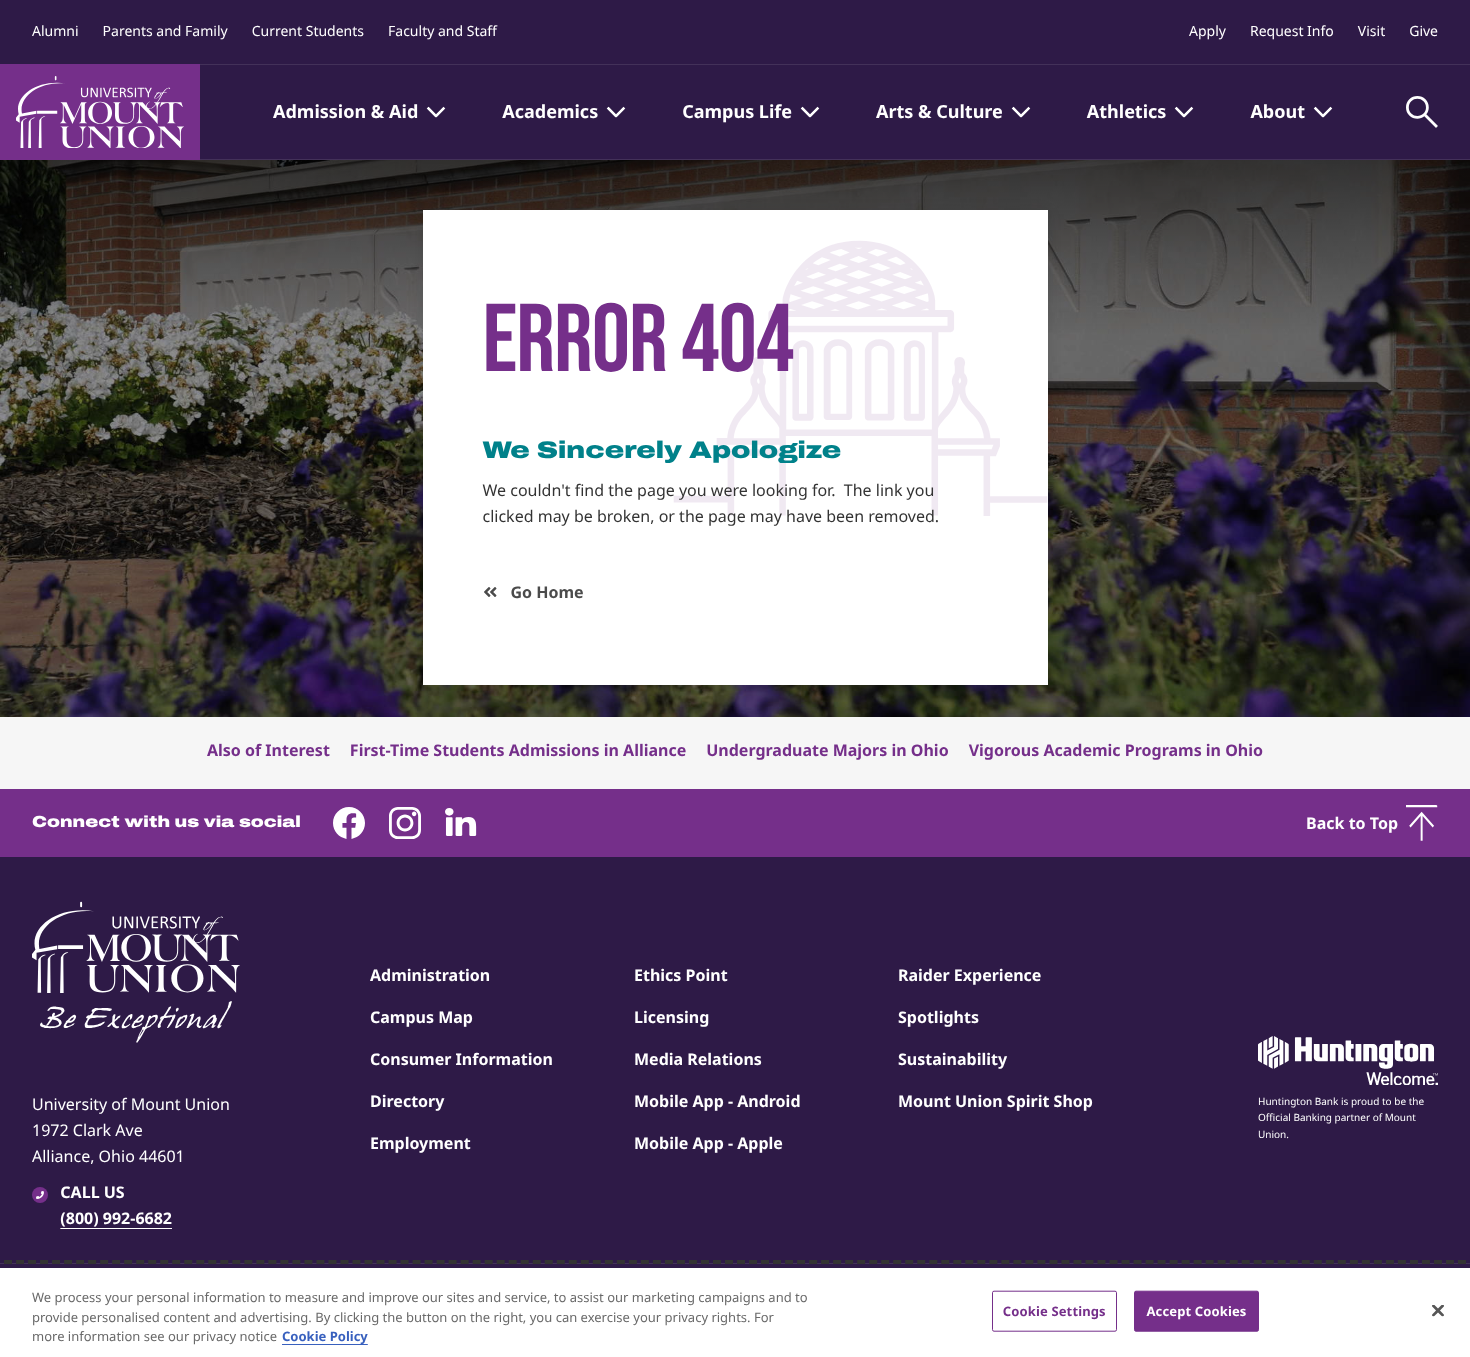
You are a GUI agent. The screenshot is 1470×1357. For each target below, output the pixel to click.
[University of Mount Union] (100, 112)
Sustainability (952, 1059)
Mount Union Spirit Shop (995, 1101)
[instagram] (405, 823)
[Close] (1438, 1310)
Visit (1371, 31)
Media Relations (698, 1059)
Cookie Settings (1054, 1310)
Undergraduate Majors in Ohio (827, 750)
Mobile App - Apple (708, 1143)
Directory (407, 1101)
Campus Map (421, 1017)
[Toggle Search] (1422, 112)
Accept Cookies (1196, 1310)
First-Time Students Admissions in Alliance (518, 750)
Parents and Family (165, 31)
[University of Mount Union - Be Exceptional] (136, 974)
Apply (1207, 31)
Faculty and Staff (442, 31)
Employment (420, 1143)
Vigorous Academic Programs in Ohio (1116, 750)
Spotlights (938, 1017)
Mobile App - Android (717, 1101)
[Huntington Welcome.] (1348, 1061)
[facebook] (349, 823)
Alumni (55, 31)
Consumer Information (461, 1059)
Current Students (308, 31)
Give (1423, 31)
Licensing (671, 1017)
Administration (430, 975)
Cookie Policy (325, 1336)
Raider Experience (969, 975)
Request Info (1292, 31)
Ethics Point (681, 975)
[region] (735, 1312)
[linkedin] (461, 823)
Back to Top (1352, 823)
